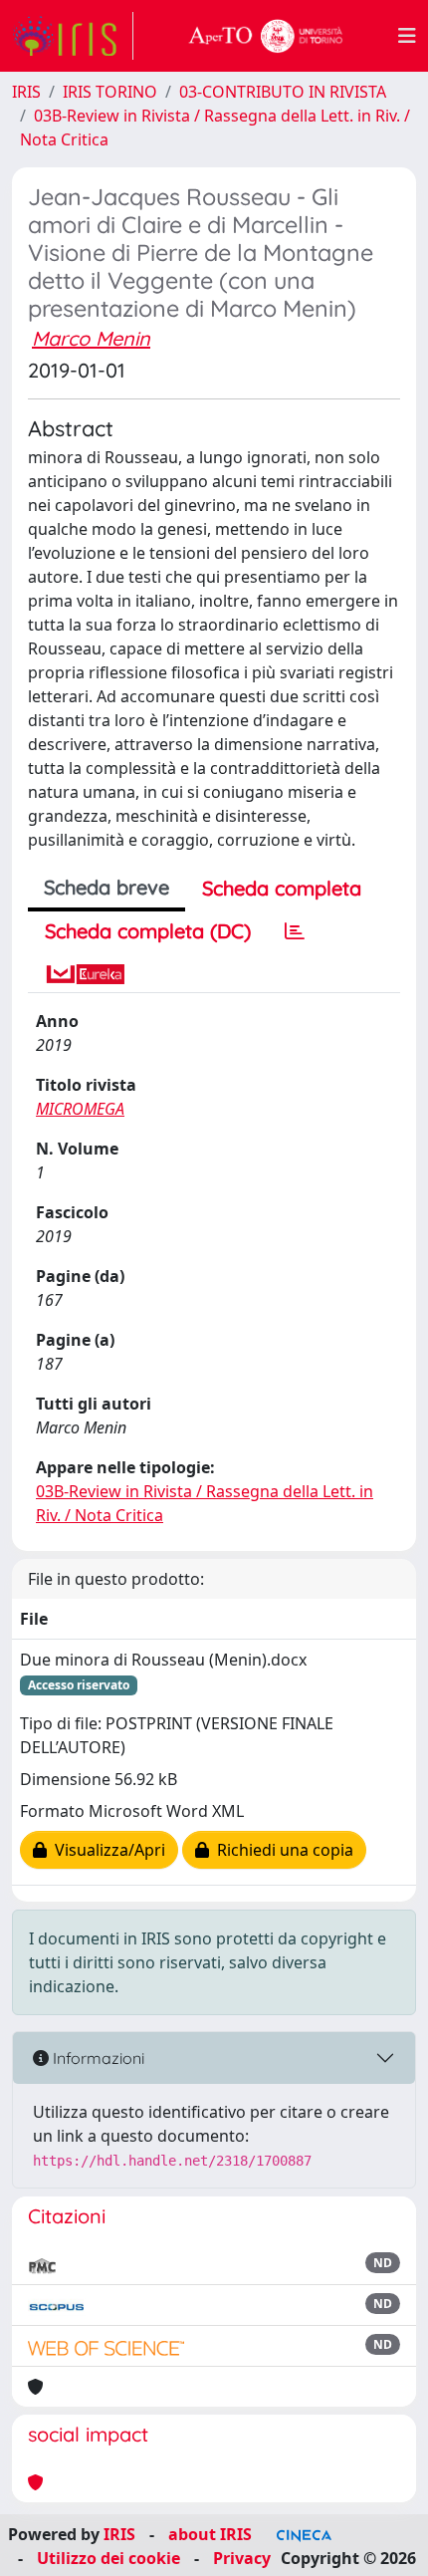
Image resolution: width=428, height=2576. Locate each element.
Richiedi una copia (281, 1850)
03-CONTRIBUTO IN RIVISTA (283, 92)
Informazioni (97, 2058)
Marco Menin (91, 338)
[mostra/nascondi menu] (407, 36)
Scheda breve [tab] (107, 887)
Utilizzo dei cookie (108, 2558)
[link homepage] (73, 36)
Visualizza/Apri (106, 1850)
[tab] (295, 931)
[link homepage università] (266, 36)
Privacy (242, 2558)
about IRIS (210, 2534)
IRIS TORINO (110, 92)
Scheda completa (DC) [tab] (148, 931)
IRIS (26, 92)
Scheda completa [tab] (282, 888)
